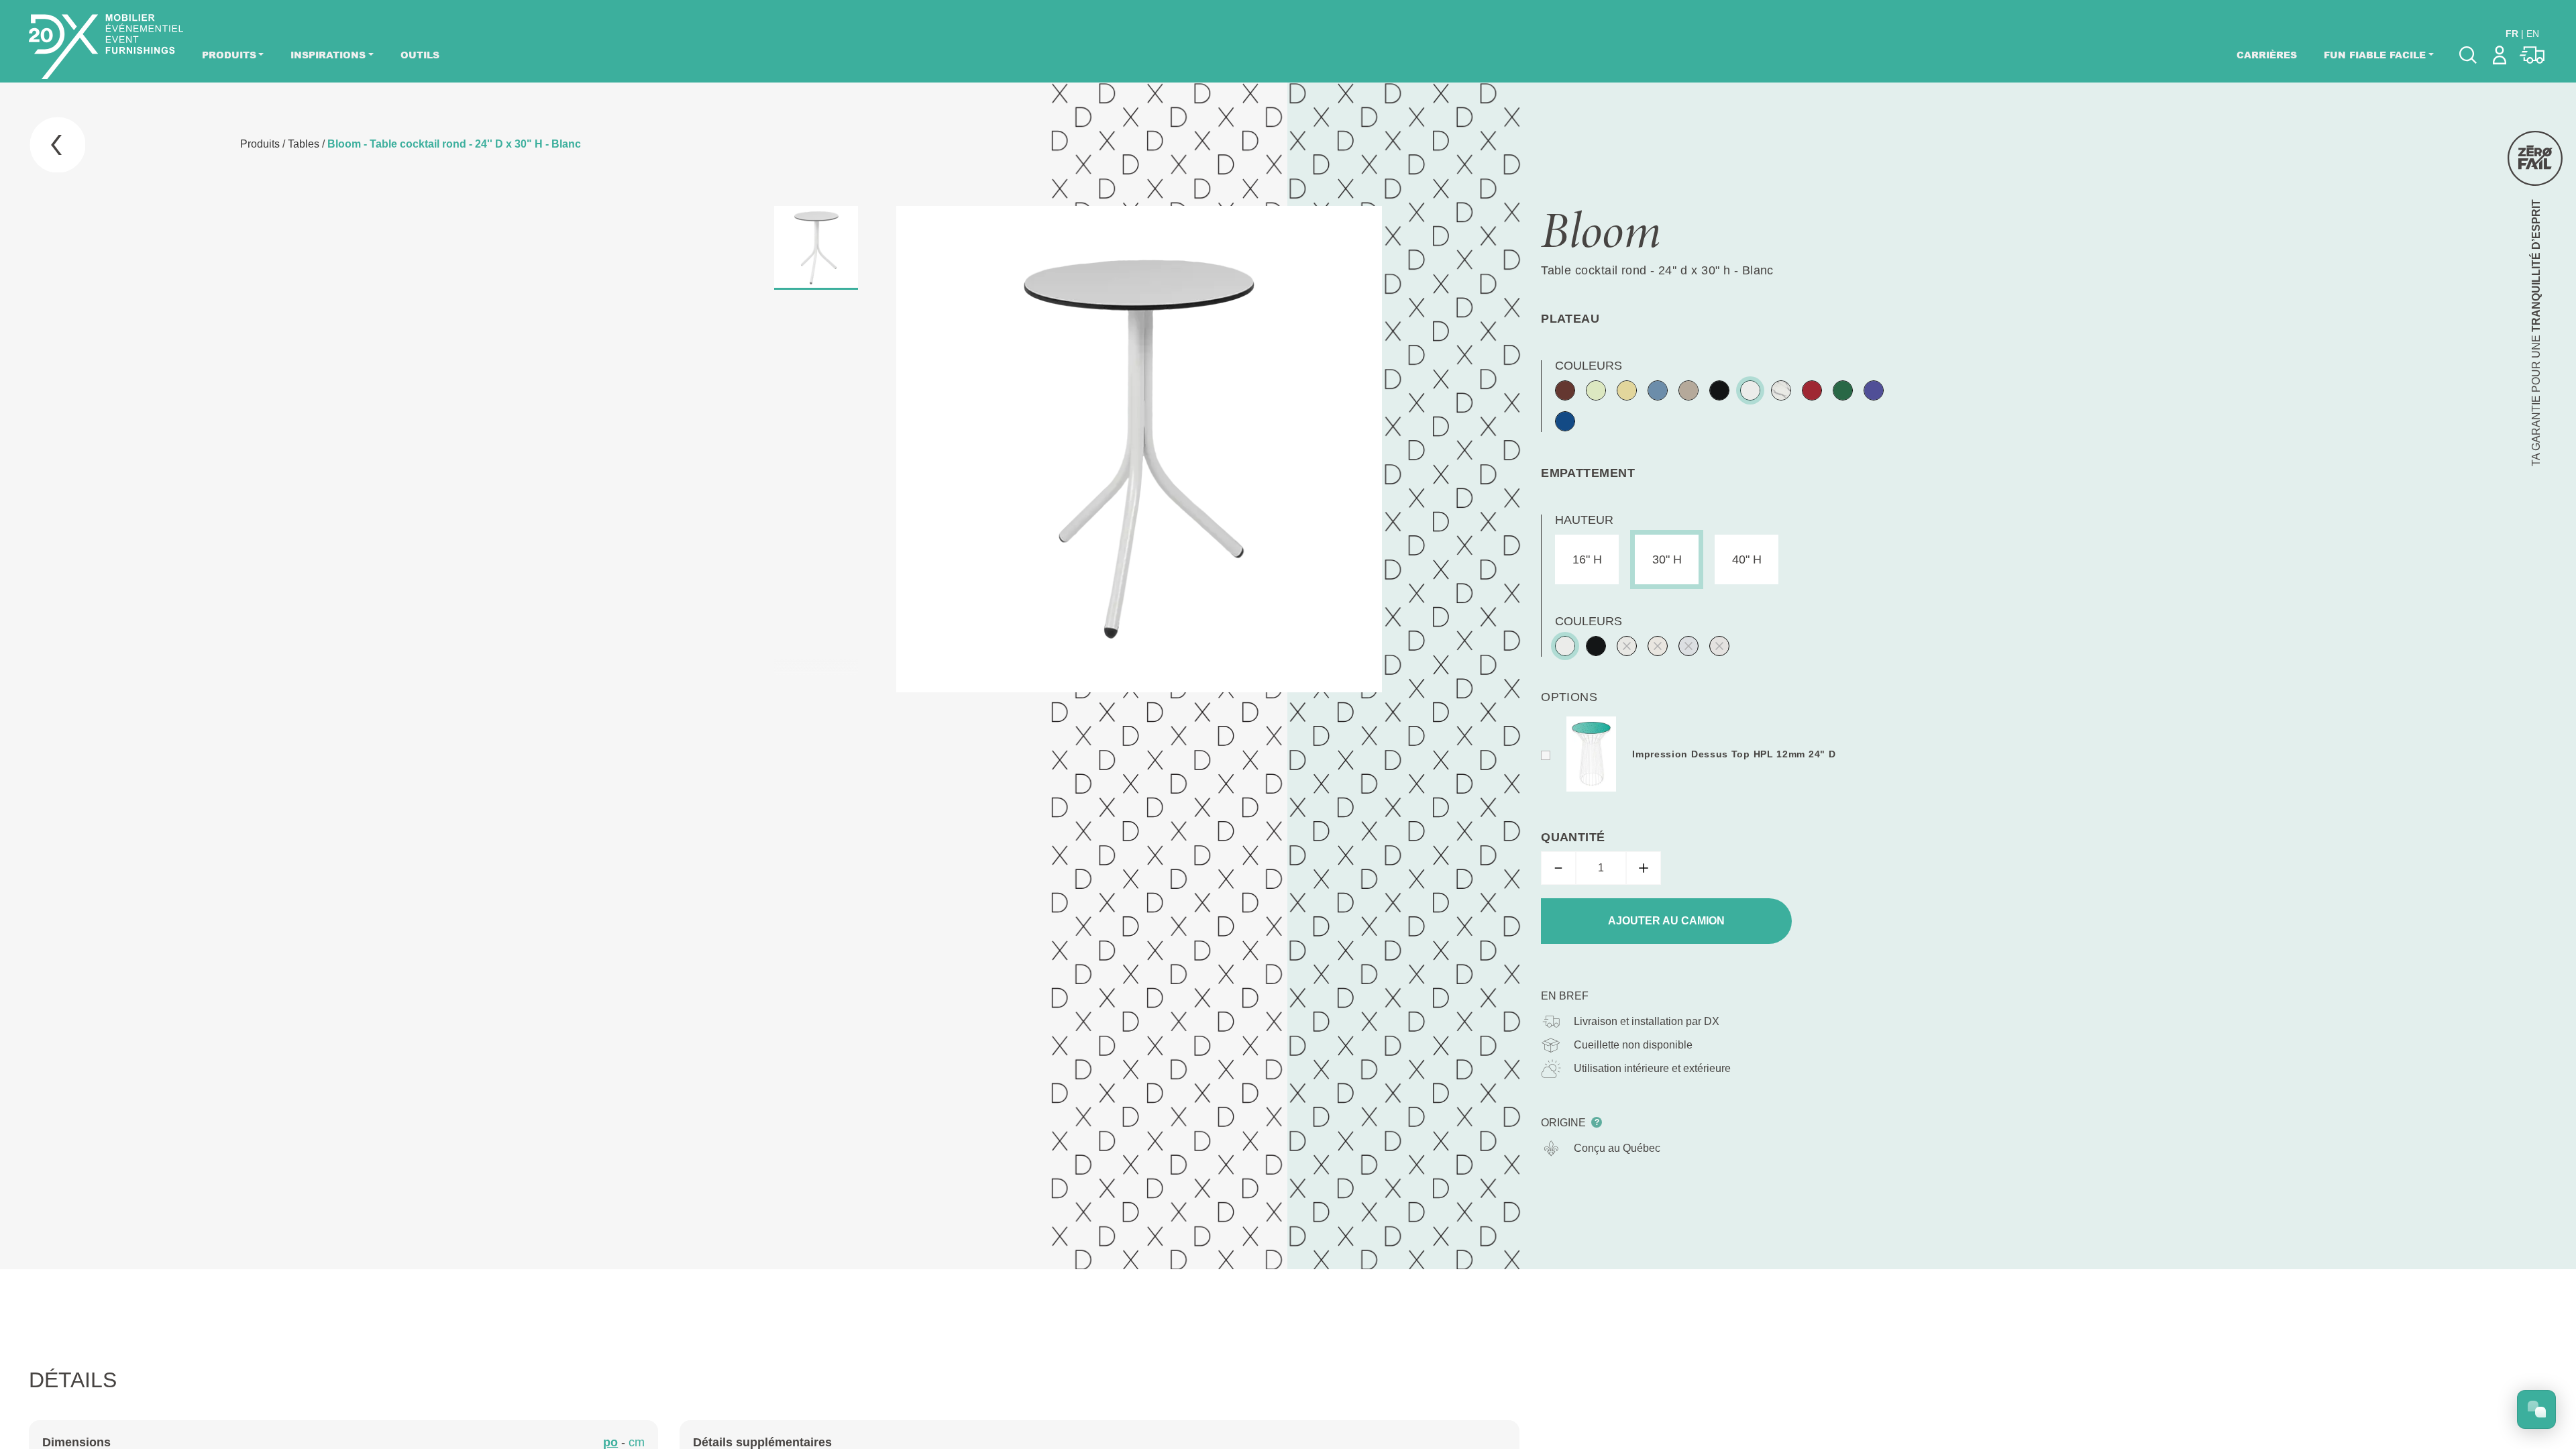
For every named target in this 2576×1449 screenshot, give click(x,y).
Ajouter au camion (1666, 921)
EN (2533, 34)
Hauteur (1584, 520)
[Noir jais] (1719, 390)
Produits (229, 55)
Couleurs (1589, 366)
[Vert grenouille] (1843, 390)
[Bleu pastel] (1658, 390)
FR (2512, 34)
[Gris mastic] (1688, 390)
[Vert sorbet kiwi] (1596, 390)
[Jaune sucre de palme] (1627, 390)
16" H (1587, 559)
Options (1569, 697)
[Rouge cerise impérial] (1812, 390)
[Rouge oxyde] (1565, 390)
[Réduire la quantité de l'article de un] (1558, 868)
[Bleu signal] (1565, 421)
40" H (1747, 559)
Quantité (1573, 837)
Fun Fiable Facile (2375, 55)
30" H (1667, 559)
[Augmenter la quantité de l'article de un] (1644, 868)
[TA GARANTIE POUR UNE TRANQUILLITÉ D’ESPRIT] (2535, 158)
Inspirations (328, 55)
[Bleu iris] (1874, 390)
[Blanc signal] (1750, 390)
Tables (304, 144)
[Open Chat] (2536, 1409)
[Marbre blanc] (1781, 390)
